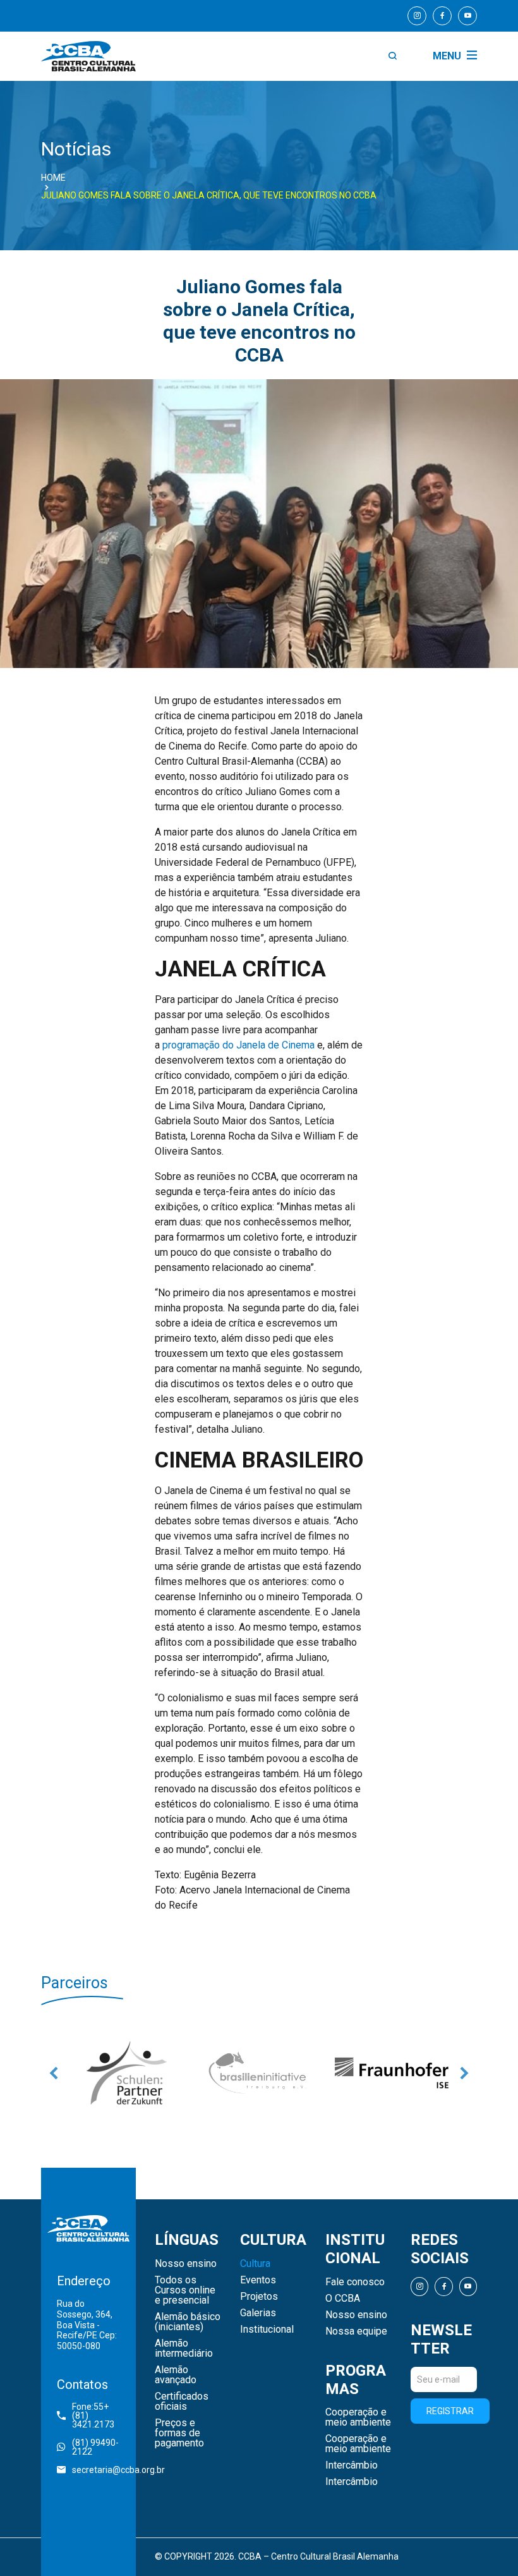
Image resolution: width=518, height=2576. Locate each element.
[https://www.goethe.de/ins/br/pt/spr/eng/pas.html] (126, 2073)
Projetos (259, 2297)
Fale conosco (355, 2282)
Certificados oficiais (182, 2402)
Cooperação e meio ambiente (358, 2417)
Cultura (255, 2264)
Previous (54, 2073)
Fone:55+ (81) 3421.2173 (93, 2415)
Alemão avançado (176, 2375)
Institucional (267, 2330)
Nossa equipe (356, 2331)
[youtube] (467, 16)
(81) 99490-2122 (95, 2447)
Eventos (258, 2280)
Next (464, 2073)
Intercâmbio (352, 2465)
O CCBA (343, 2299)
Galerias (258, 2313)
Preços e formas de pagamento (179, 2433)
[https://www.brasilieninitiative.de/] (259, 2073)
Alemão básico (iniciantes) (188, 2322)
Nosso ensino (186, 2264)
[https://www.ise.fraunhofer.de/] (392, 2073)
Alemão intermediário (184, 2348)
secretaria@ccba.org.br (96, 2470)
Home (53, 178)
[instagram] (417, 16)
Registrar (450, 2411)
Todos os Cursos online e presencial (185, 2290)
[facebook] (442, 16)
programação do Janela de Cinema (238, 1045)
